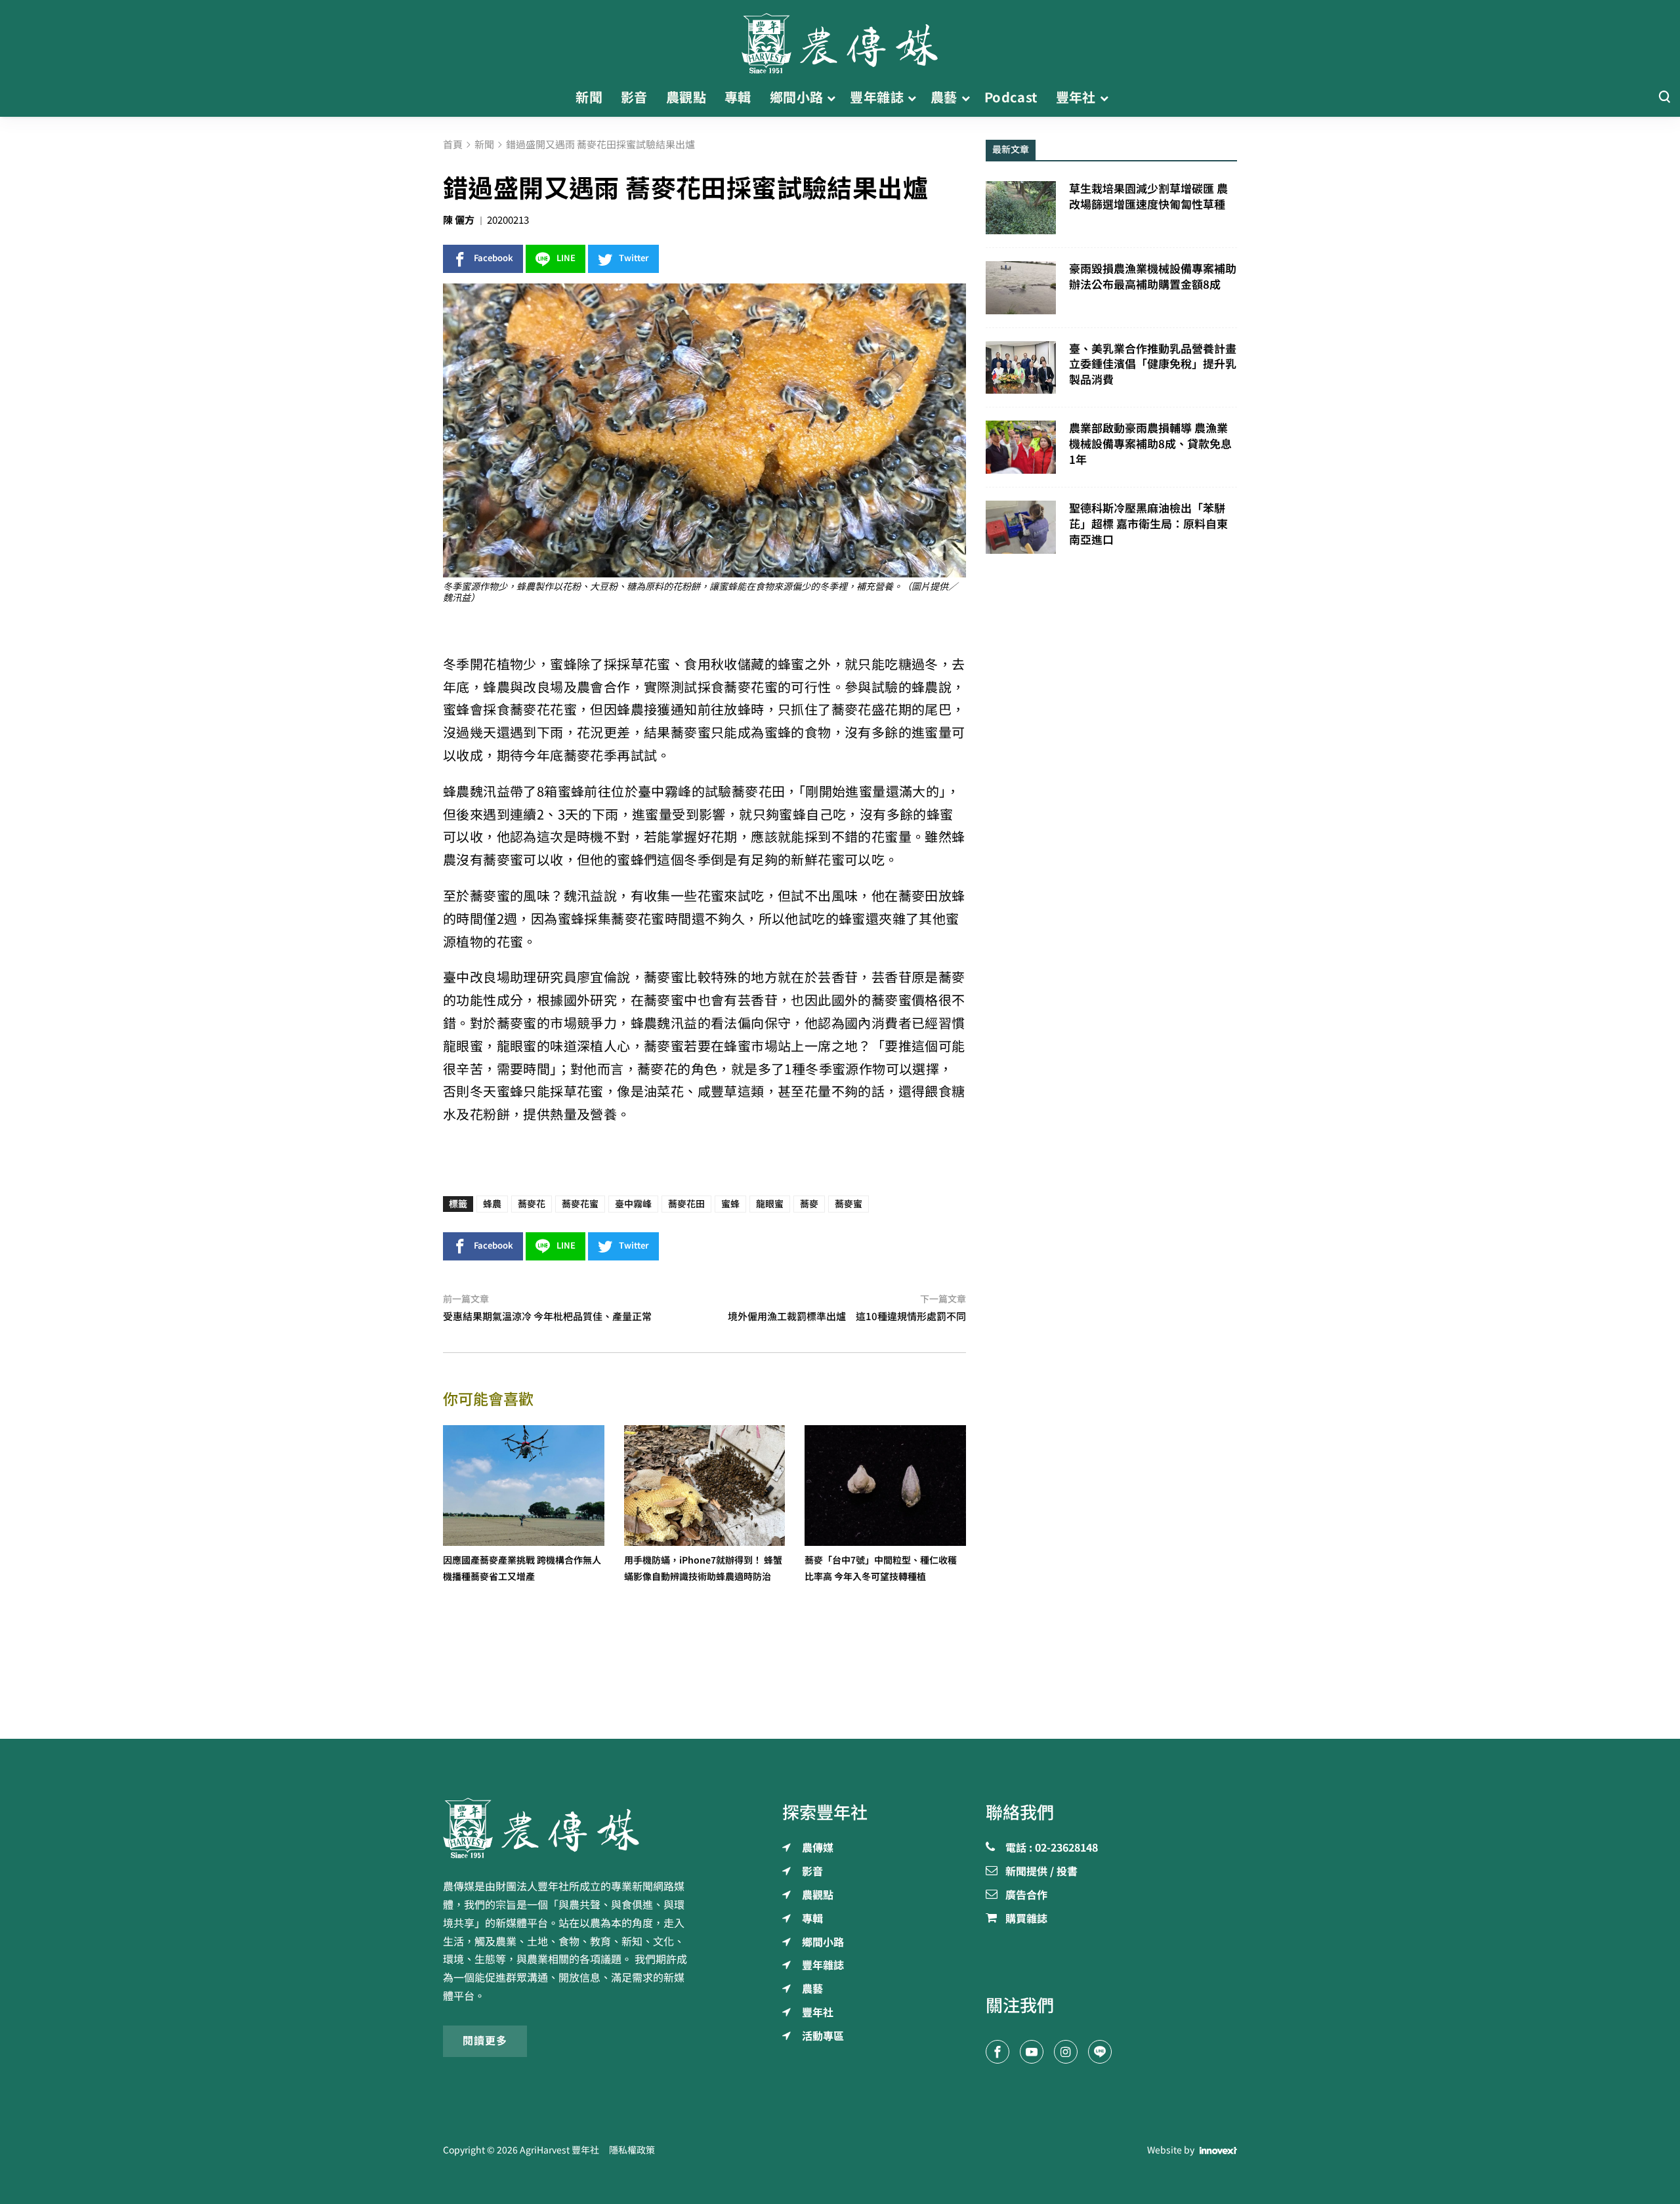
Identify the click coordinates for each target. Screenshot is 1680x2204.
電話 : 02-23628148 (1052, 1848)
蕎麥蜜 (849, 1204)
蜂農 (492, 1204)
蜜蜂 (730, 1204)
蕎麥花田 (686, 1204)
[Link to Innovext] (1218, 2150)
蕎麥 (809, 1204)
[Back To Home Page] (569, 1828)
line (566, 258)
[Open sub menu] (831, 98)
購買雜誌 (1026, 1919)
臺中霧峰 (633, 1204)
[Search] (1664, 97)
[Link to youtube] (1032, 2052)
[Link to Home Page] (840, 39)
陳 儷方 (459, 220)
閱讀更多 (485, 2041)
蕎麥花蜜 (580, 1204)
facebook (493, 258)
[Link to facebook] (997, 2052)
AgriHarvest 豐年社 (559, 2150)
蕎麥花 (532, 1204)
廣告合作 (1026, 1896)
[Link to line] (1100, 2052)
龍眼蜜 (770, 1204)
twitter (634, 258)
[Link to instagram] (1066, 2052)
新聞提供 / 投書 (1041, 1872)
